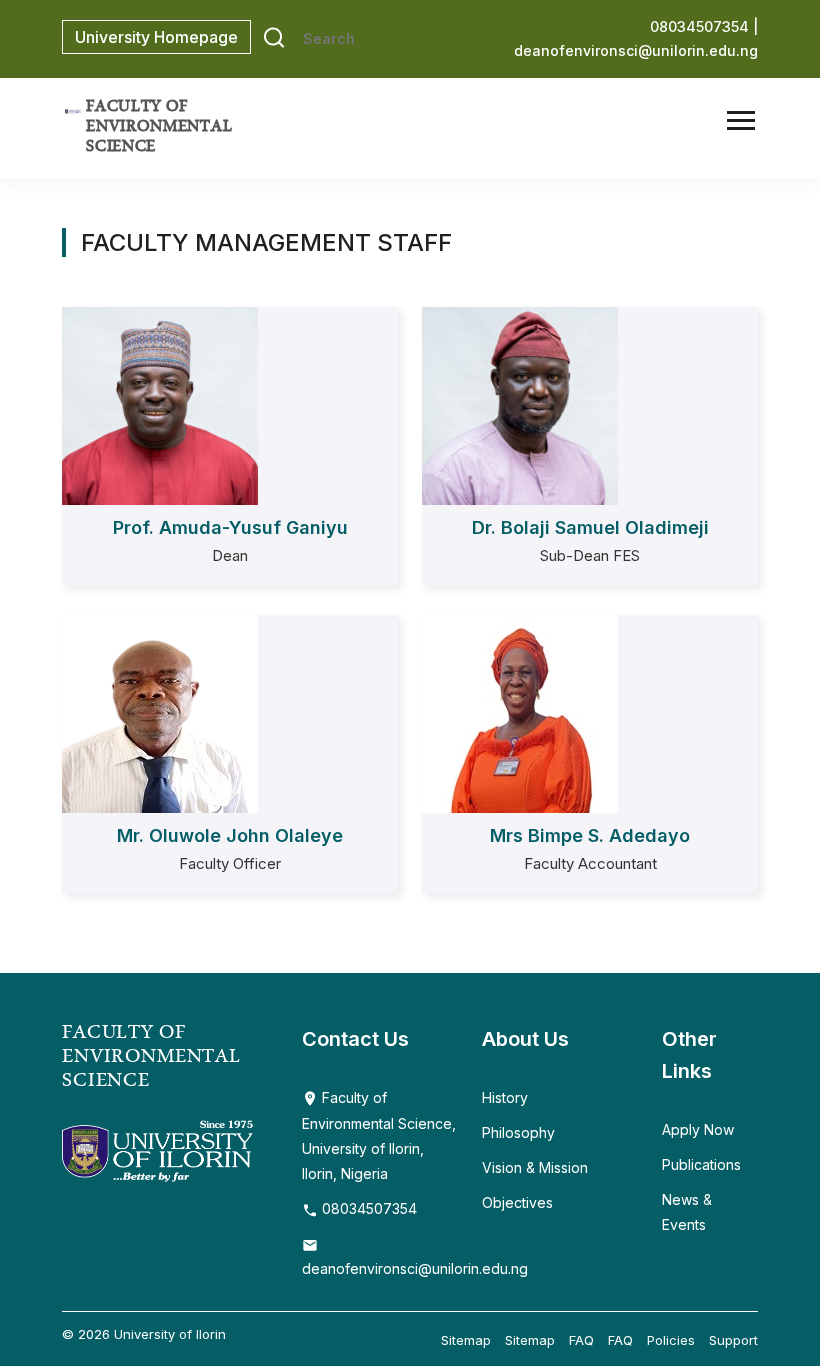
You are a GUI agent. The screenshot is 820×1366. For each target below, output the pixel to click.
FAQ (581, 1340)
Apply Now (698, 1129)
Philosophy (518, 1132)
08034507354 (367, 1208)
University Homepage (156, 37)
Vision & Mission (535, 1167)
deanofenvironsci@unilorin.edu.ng (636, 50)
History (505, 1097)
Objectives (517, 1202)
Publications (701, 1164)
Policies (671, 1340)
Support (733, 1340)
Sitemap (466, 1340)
